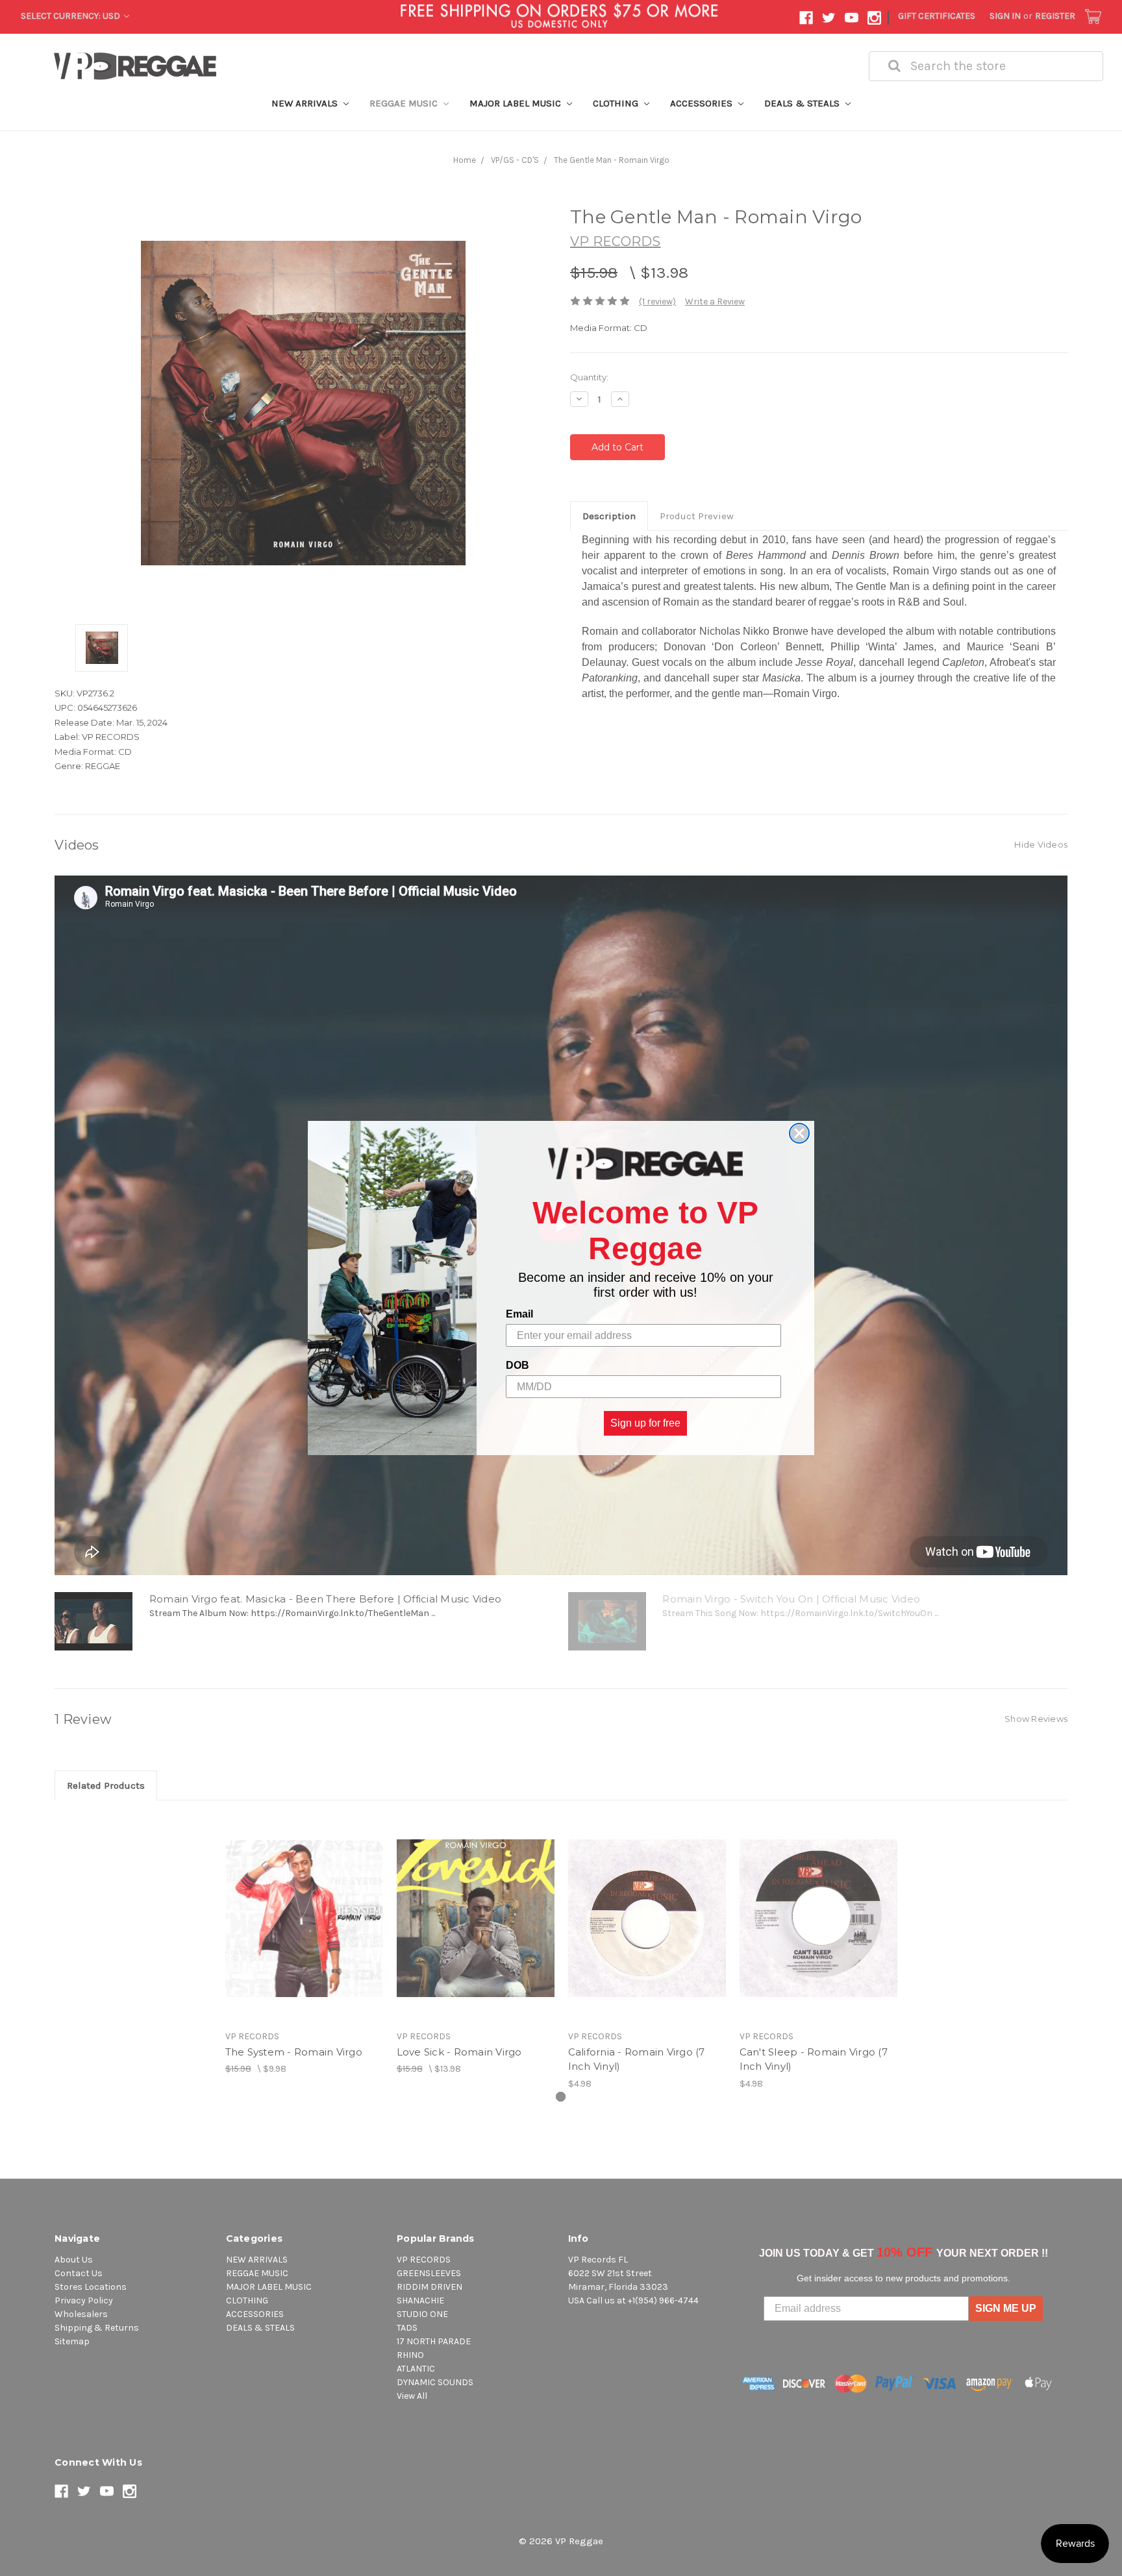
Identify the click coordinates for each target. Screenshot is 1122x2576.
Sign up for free (645, 1423)
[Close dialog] (799, 1133)
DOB (517, 1365)
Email (519, 1314)
